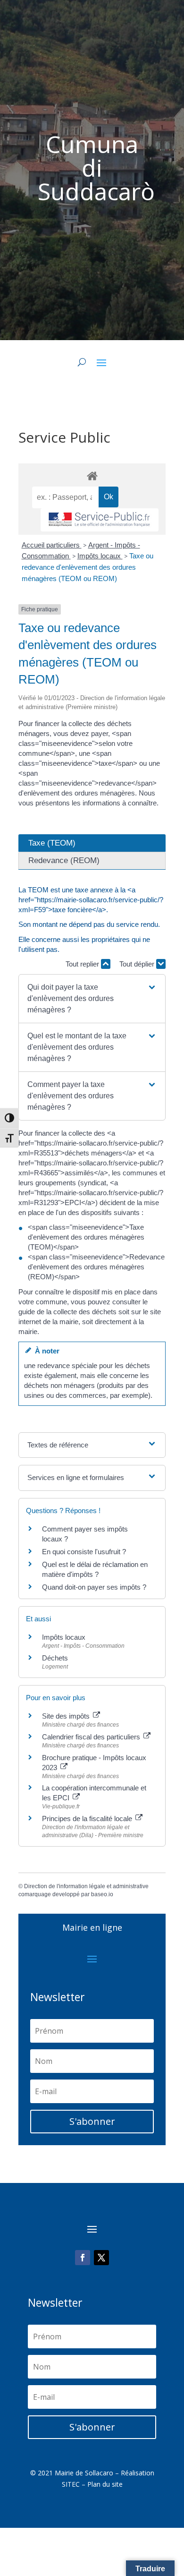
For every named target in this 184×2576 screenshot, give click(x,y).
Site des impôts (67, 1716)
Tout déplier (138, 964)
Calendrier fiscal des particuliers (92, 1737)
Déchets (55, 1658)
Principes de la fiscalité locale (88, 1819)
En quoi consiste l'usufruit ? (84, 1552)
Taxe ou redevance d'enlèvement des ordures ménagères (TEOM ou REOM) (88, 567)
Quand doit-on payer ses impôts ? (94, 1587)
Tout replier (83, 964)
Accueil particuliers (52, 545)
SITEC (71, 2484)
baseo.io (102, 1894)
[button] (92, 999)
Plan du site (105, 2484)
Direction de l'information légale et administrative (86, 1886)
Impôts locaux (100, 556)
